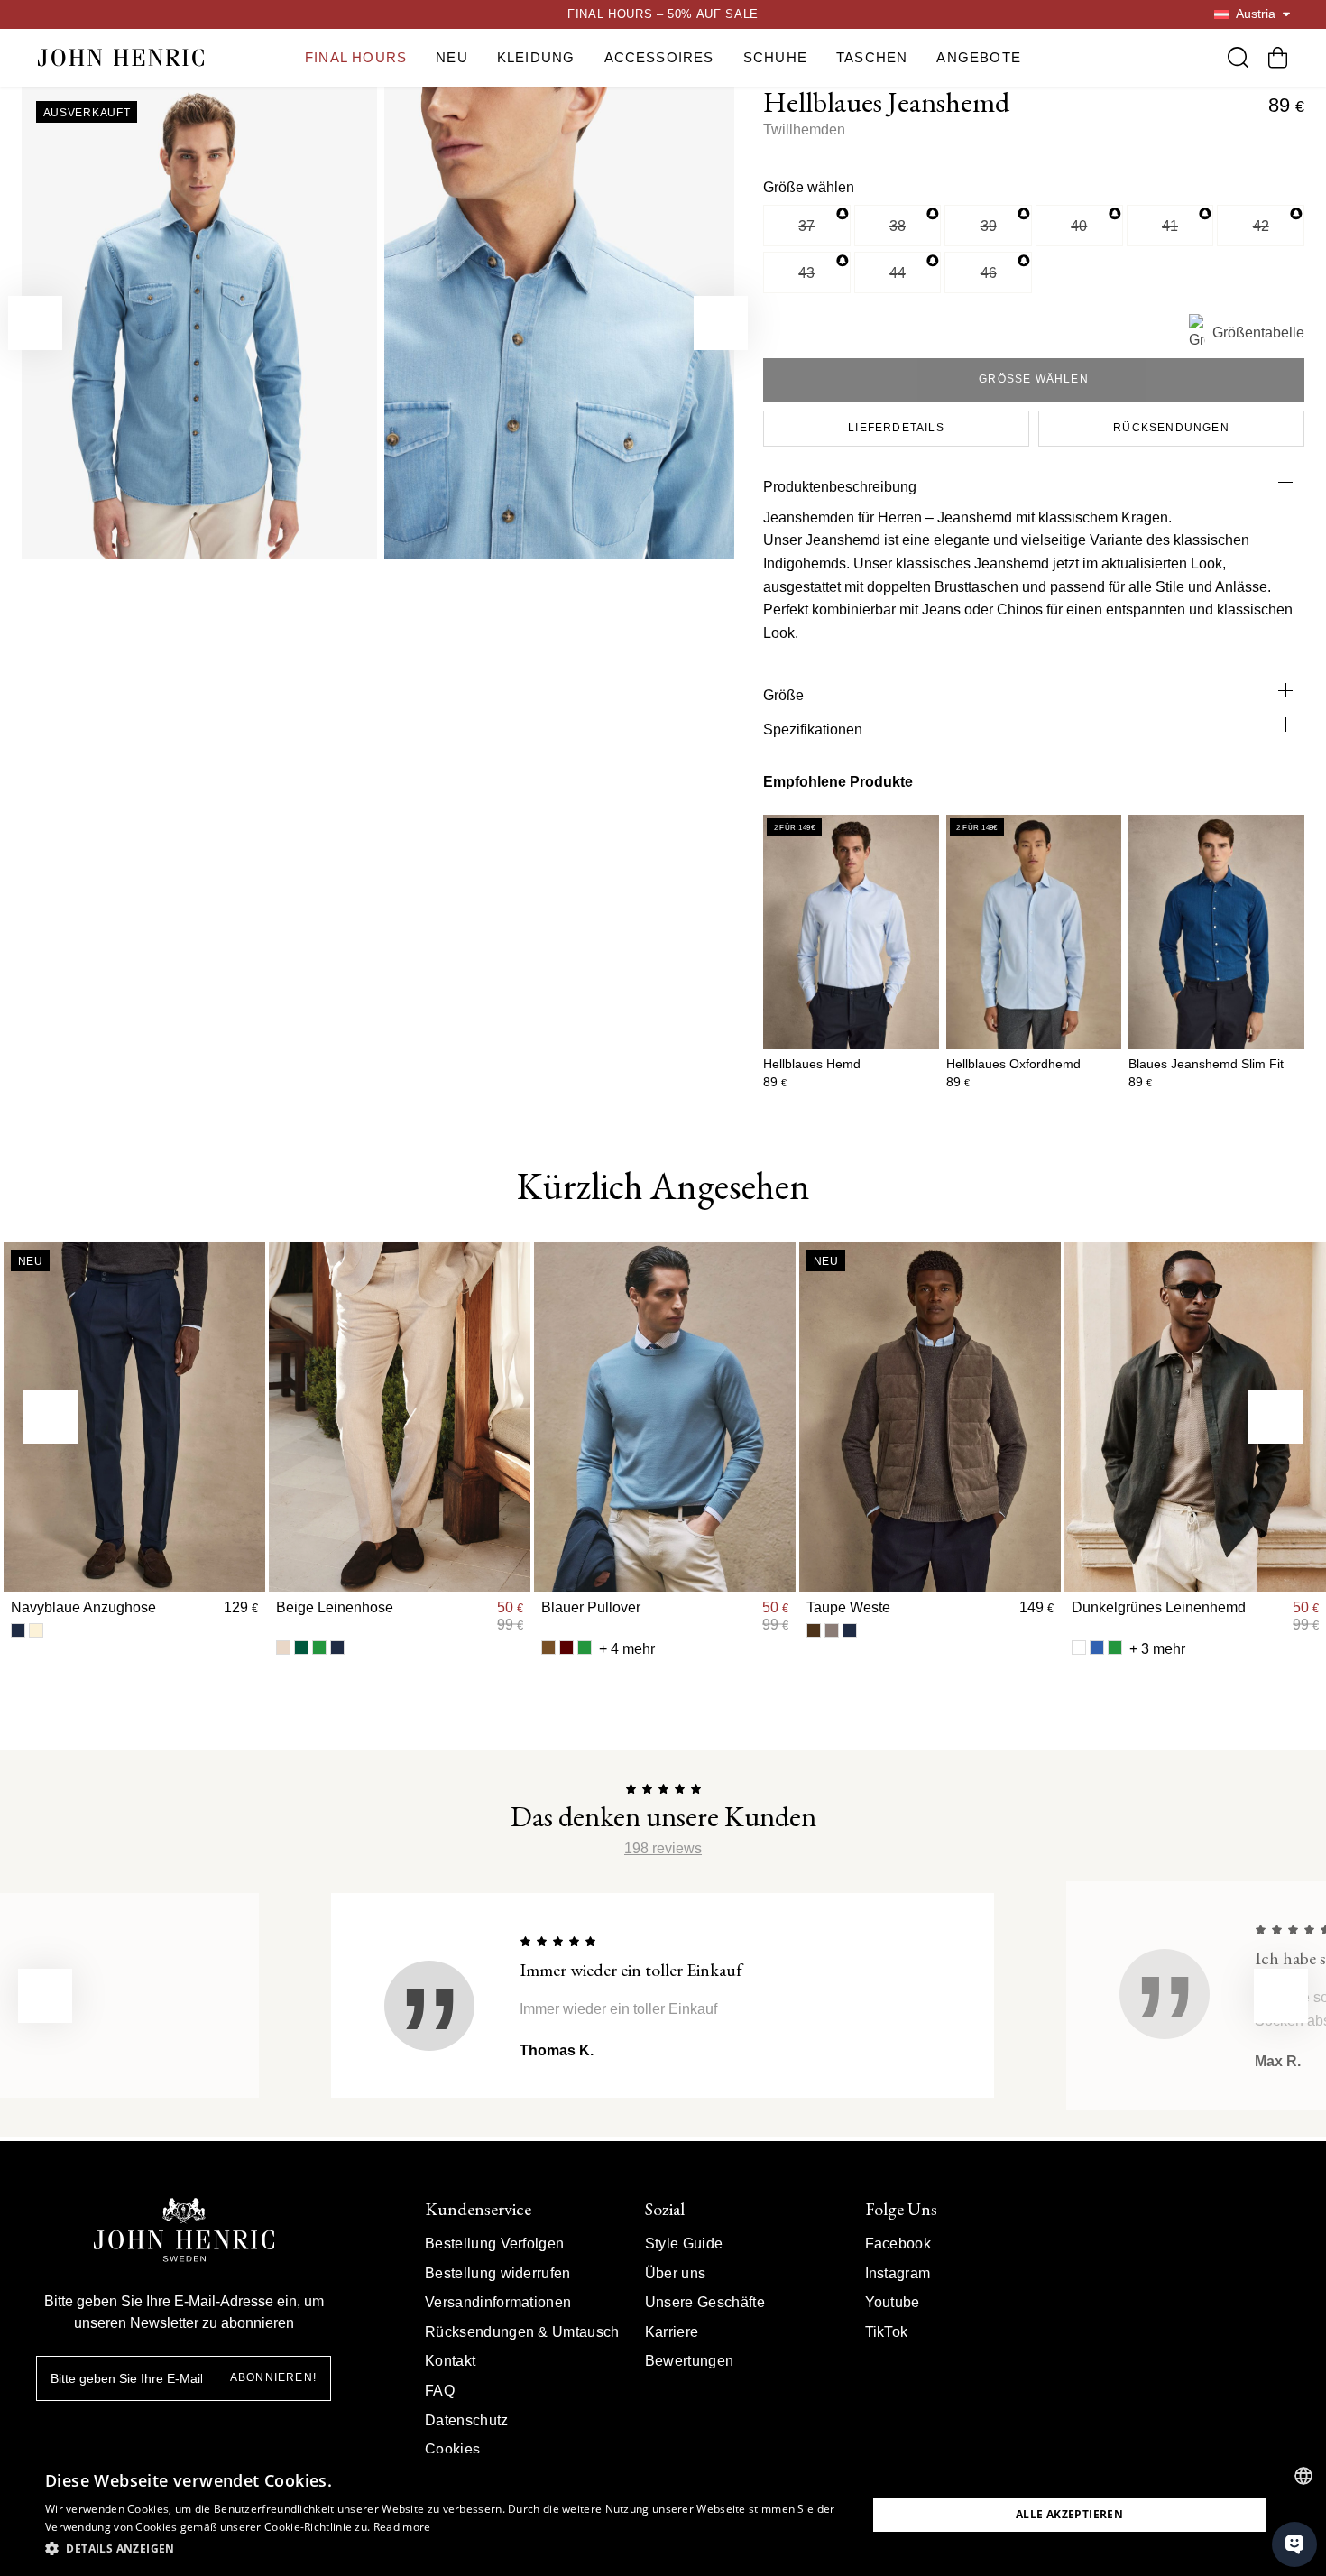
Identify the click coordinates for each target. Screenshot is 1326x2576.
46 (989, 273)
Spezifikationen (813, 729)
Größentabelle (1258, 332)
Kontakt (450, 2361)
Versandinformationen (498, 2302)
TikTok (887, 2332)
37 (806, 226)
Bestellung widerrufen (498, 2273)
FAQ (440, 2391)
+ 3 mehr (1157, 1649)
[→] (721, 323)
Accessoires (659, 57)
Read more (402, 2527)
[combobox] (1303, 2476)
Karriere (672, 2332)
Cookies (452, 2449)
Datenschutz (467, 2420)
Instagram (898, 2273)
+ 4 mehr (627, 1649)
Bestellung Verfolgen (494, 2244)
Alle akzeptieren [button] (1069, 2514)
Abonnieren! (273, 2377)
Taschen (872, 57)
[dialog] (663, 2515)
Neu (452, 57)
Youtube (893, 2302)
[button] (444, 2549)
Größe (783, 695)
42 (1261, 226)
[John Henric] (121, 57)
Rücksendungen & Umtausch (522, 2332)
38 (898, 226)
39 (989, 226)
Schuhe (775, 57)
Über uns (676, 2273)
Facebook (898, 2244)
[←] (35, 323)
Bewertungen (690, 2361)
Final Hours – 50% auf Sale (663, 14)
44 (898, 273)
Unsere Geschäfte (705, 2302)
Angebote (979, 57)
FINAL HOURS (356, 57)
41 (1170, 226)
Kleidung (536, 57)
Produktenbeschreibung (840, 487)
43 (806, 273)
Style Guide (684, 2244)
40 (1079, 226)
